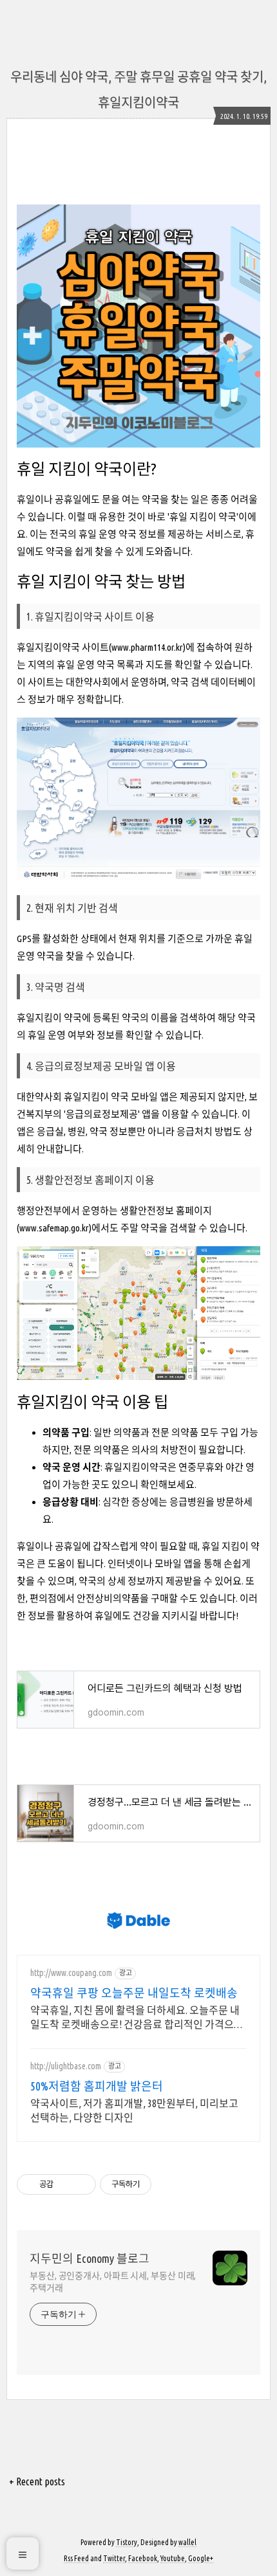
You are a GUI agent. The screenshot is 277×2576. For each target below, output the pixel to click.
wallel (187, 2542)
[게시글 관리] (81, 2184)
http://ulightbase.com (66, 2066)
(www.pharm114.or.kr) (147, 647)
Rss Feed (76, 2558)
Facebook (143, 2558)
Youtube (173, 2558)
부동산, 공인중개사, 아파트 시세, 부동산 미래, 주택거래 (113, 2282)
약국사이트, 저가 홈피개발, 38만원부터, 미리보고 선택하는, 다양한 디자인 (134, 2110)
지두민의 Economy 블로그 (90, 2258)
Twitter (114, 2558)
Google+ (201, 2558)
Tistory (127, 2542)
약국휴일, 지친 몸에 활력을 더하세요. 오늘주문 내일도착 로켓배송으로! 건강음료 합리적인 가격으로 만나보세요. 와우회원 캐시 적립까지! (137, 2018)
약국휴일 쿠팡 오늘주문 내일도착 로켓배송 (134, 1993)
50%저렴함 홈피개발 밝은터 (97, 2086)
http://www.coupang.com (71, 1973)
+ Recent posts (37, 2481)
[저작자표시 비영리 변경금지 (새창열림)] (169, 2184)
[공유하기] (65, 2184)
